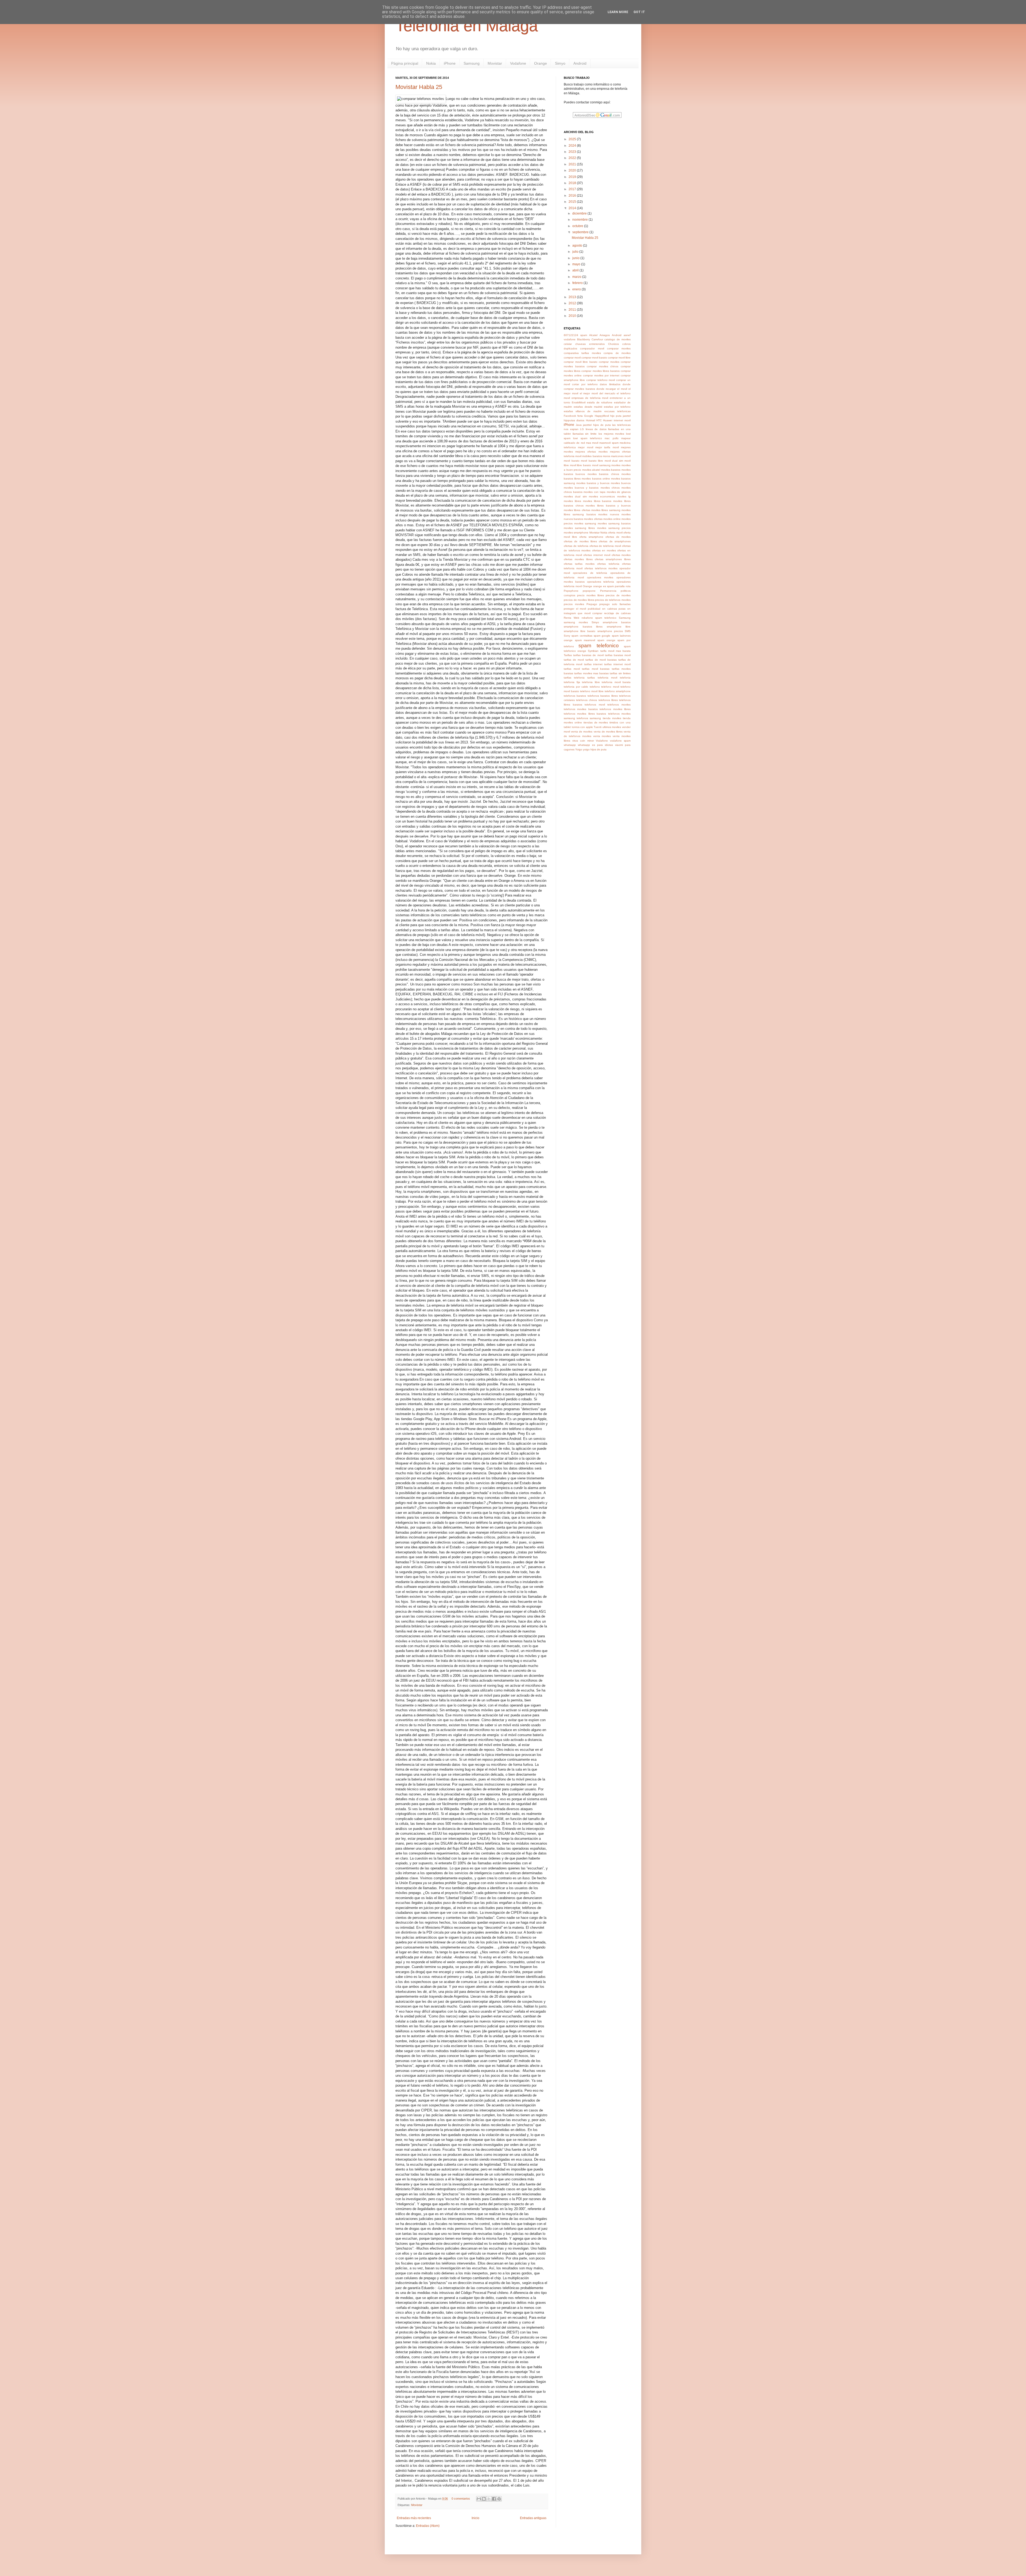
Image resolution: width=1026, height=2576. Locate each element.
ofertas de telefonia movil (605, 546)
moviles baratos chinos (603, 474)
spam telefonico (598, 646)
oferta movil (615, 533)
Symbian (593, 651)
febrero (578, 283)
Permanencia (608, 591)
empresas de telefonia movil (590, 398)
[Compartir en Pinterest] (499, 2499)
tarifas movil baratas (596, 669)
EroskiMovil (579, 402)
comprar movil (572, 358)
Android (580, 63)
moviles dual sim (575, 496)
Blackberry (584, 339)
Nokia (431, 63)
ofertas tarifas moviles (579, 564)
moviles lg (624, 496)
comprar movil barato (594, 358)
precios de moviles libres (579, 600)
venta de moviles (582, 732)
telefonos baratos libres (603, 696)
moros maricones (613, 456)
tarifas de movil (574, 660)
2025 (573, 139)
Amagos (605, 335)
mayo (577, 264)
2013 (573, 297)
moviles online (612, 519)
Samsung (472, 63)
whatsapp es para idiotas (595, 745)
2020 (573, 170)
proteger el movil (575, 609)
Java (579, 425)
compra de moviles (617, 353)
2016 (573, 196)
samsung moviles (576, 622)
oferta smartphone (591, 537)
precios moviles (574, 604)
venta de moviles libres (608, 732)
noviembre (580, 220)
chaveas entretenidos (590, 344)
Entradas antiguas (533, 2518)
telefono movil (610, 687)
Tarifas (568, 655)
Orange (541, 63)
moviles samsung (585, 523)
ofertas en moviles (604, 550)
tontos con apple (582, 727)
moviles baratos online (596, 479)
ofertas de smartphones (615, 541)
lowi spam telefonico (588, 438)
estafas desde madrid (588, 407)
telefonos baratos (575, 696)
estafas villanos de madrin (583, 411)
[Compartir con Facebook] (494, 2499)
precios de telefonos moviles (613, 600)
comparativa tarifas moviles (582, 353)
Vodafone (518, 63)
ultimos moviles (612, 727)
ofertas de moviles (618, 537)
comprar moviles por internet (601, 375)
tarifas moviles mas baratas (591, 673)
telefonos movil (595, 705)
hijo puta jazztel (620, 416)
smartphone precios (610, 631)
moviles (616, 465)
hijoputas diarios (574, 420)
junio (576, 258)
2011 (573, 310)
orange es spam (603, 586)
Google (589, 416)
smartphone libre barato (580, 631)
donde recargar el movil (612, 389)
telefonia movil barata (616, 682)
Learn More (618, 12)
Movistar (495, 63)
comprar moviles (609, 362)
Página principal (405, 63)
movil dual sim (614, 461)
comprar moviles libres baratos (601, 371)
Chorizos (613, 344)
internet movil (622, 420)
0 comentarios (461, 2499)
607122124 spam (575, 335)
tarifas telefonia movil (602, 678)
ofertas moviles (621, 555)
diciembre (580, 213)
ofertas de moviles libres (580, 541)
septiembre (581, 232)
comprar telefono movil (601, 380)
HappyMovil (602, 416)
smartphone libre (619, 627)
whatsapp (570, 745)
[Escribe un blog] (484, 2499)
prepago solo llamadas (615, 604)
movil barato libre (592, 461)
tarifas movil (572, 669)
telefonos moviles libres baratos (585, 714)
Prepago (592, 604)
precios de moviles (618, 595)
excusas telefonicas (617, 411)
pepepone (589, 591)
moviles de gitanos (619, 492)
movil (627, 456)
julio (576, 252)
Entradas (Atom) (428, 2526)
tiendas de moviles (596, 722)
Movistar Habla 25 (419, 87)
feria (580, 416)
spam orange (606, 640)
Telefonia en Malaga (467, 26)
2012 (573, 303)
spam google (602, 636)
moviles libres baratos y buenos (608, 506)
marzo (577, 277)
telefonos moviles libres (615, 709)
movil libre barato (580, 465)
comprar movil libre (619, 358)
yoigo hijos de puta (595, 749)
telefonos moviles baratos (581, 709)
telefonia (625, 678)
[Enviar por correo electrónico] (479, 2499)
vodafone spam (620, 741)
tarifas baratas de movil (588, 655)
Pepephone (571, 591)
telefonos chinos (586, 700)
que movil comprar (590, 613)
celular (568, 344)
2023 (573, 152)
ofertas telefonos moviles (601, 568)
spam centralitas (582, 636)
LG (582, 429)
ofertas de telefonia (576, 546)
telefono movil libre (592, 691)
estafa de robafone (600, 402)
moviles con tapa (594, 492)
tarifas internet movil (617, 664)
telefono (595, 687)
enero (577, 289)
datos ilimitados (610, 384)
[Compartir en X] (489, 2499)
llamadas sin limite (585, 434)
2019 (573, 177)
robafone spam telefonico (599, 618)
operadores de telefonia (590, 573)
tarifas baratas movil (618, 655)
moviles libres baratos (597, 501)
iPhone (450, 63)
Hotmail (590, 420)
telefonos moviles (619, 705)
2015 (573, 202)
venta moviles (602, 736)
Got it (639, 12)
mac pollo (611, 438)
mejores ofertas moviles (591, 452)
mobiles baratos (592, 456)
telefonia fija (572, 682)
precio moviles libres (590, 595)
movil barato (572, 461)
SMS (628, 631)
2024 (573, 146)
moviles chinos (610, 488)
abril (576, 270)
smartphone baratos (617, 622)
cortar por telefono (585, 384)
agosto (578, 245)
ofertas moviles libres (578, 559)
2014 (573, 208)
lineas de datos (596, 429)
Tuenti (598, 727)
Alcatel (593, 335)
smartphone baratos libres (583, 627)
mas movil (592, 443)
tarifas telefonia (574, 678)
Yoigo (579, 749)
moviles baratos (611, 470)
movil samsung (601, 465)
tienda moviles (612, 718)
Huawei (608, 420)
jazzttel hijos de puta (597, 425)
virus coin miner (583, 741)
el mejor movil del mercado (598, 393)
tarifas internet (593, 664)
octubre (578, 226)
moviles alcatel (591, 470)
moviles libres (572, 501)
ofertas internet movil (597, 555)
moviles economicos (602, 496)
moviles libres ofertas (577, 510)
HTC (599, 420)
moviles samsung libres (579, 528)
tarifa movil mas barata (616, 651)
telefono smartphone (618, 691)
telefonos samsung (589, 718)
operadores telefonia (601, 582)
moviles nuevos (609, 514)
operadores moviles (600, 577)
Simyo (560, 63)
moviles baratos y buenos (593, 483)
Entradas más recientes (414, 2518)
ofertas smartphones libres (613, 559)
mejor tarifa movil (607, 447)
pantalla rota (623, 586)
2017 (573, 189)
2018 (573, 183)
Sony (567, 636)
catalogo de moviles (617, 339)
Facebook (570, 416)
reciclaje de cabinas (617, 613)
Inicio (475, 2518)
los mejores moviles (611, 434)
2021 (573, 164)
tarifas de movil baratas (601, 660)
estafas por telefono (617, 407)
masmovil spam (609, 443)
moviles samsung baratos (614, 523)
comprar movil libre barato (581, 362)
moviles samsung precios (614, 528)
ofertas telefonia (608, 564)
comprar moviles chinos (603, 366)
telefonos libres (608, 700)
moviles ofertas (593, 519)
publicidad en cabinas (602, 609)
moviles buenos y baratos (581, 488)
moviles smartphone (576, 533)
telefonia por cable (576, 687)
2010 (573, 316)
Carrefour (597, 339)
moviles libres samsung (606, 510)
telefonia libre (591, 682)
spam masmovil (585, 640)
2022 (573, 158)
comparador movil (592, 348)
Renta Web (572, 618)
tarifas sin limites (620, 673)
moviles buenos (621, 483)
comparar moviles (619, 348)
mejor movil (585, 447)
